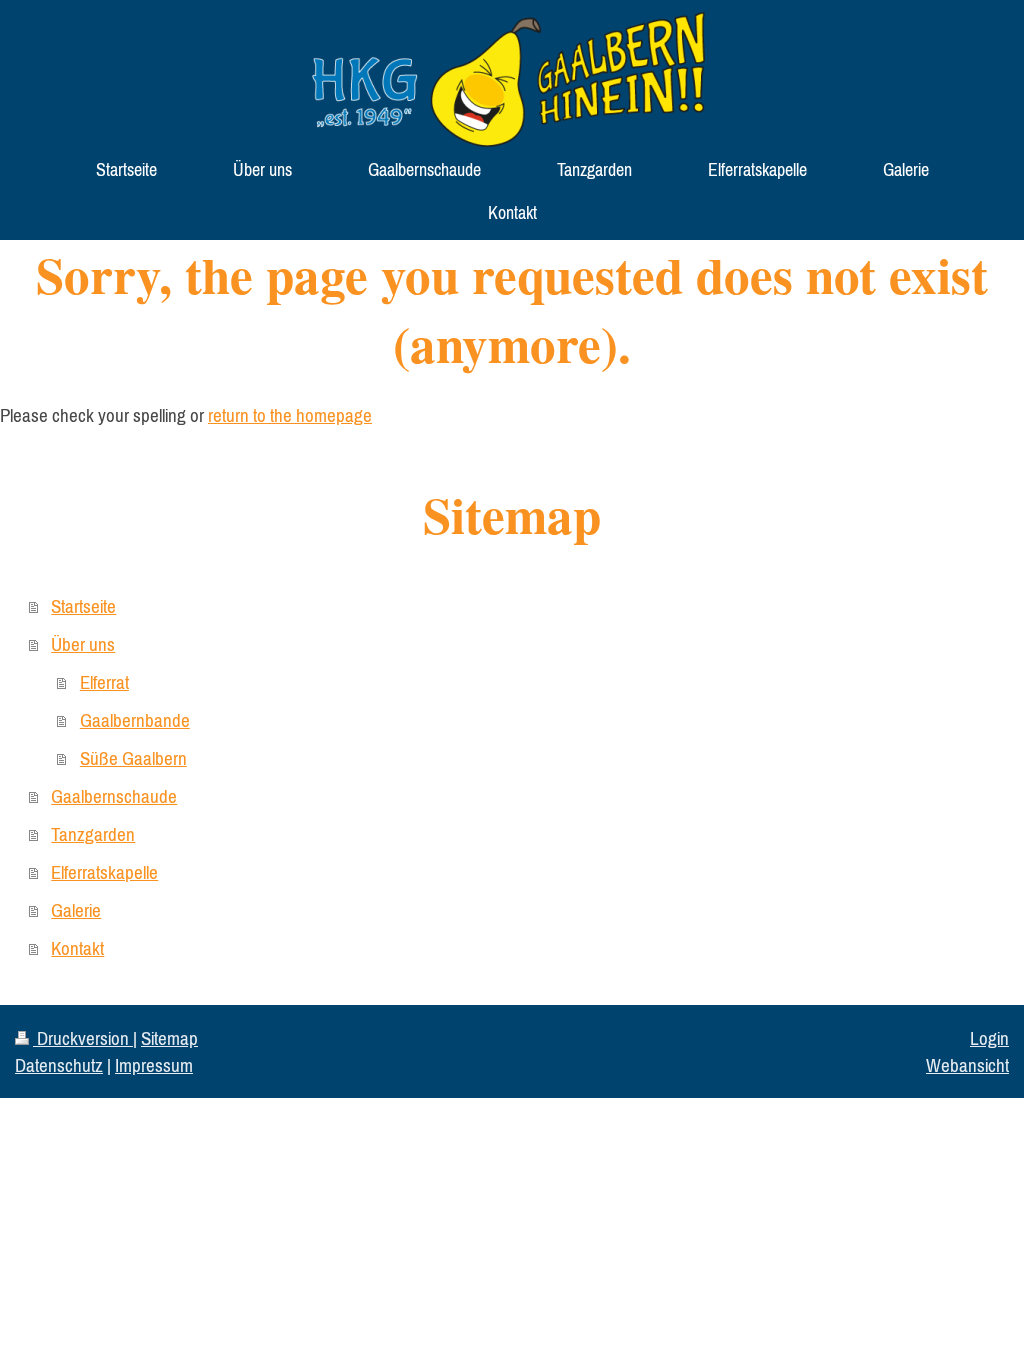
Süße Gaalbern (133, 758)
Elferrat (104, 682)
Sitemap (169, 1038)
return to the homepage (290, 415)
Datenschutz (59, 1065)
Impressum (154, 1065)
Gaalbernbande (135, 720)
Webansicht (967, 1065)
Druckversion (83, 1038)
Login (989, 1038)
